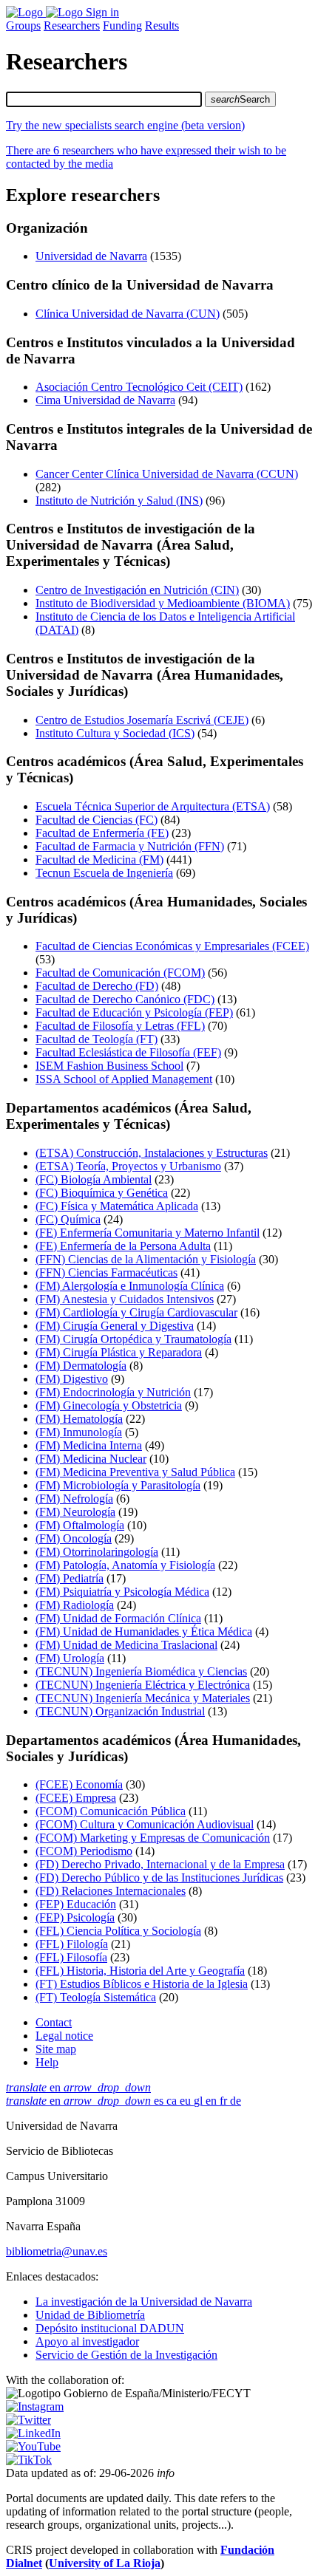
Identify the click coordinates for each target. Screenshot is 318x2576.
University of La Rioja (105, 2563)
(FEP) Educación (76, 1904)
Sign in (102, 12)
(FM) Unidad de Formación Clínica (118, 1618)
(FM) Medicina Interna (89, 1445)
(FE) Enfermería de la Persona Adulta (123, 1246)
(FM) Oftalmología (80, 1525)
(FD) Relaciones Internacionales (111, 1891)
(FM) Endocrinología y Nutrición (113, 1392)
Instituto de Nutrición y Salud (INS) (119, 500)
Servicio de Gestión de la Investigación (126, 2355)
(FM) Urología (70, 1658)
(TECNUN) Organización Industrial (120, 1711)
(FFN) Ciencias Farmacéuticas (106, 1272)
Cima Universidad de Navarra (105, 400)
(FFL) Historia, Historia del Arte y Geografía (140, 1971)
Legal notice (64, 2036)
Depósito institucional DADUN (110, 2328)
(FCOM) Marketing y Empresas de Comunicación (153, 1838)
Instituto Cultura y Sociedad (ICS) (115, 733)
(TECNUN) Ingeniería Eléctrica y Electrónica (143, 1685)
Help (47, 2062)
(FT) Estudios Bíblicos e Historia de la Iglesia (142, 1984)
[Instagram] (35, 2406)
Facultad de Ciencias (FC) (97, 820)
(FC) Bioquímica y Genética (102, 1193)
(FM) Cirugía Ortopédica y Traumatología (133, 1339)
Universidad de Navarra (91, 256)
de (236, 2101)
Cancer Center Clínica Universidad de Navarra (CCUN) (167, 474)
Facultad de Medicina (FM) (99, 860)
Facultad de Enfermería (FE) (102, 833)
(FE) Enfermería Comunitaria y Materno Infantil (148, 1233)
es (160, 2101)
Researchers (72, 25)
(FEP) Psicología (75, 1917)
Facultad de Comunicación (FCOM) (120, 973)
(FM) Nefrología (74, 1499)
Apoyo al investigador (87, 2341)
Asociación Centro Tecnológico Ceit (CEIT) (139, 387)
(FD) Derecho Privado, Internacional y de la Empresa (160, 1864)
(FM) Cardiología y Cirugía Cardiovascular (136, 1312)
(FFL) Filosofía (71, 1957)
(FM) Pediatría (70, 1578)
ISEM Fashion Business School (109, 1066)
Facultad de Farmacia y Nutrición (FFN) (130, 846)
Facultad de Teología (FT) (97, 1039)
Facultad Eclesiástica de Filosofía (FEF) (128, 1052)
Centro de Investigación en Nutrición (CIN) (137, 590)
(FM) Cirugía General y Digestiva (115, 1326)
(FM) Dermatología (81, 1366)
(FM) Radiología (75, 1605)
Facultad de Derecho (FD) (97, 986)
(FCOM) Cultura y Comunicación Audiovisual (145, 1824)
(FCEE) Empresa (76, 1798)
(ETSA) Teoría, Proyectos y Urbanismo (128, 1166)
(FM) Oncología (74, 1538)
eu (187, 2101)
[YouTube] (33, 2446)
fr (225, 2101)
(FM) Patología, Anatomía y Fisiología (125, 1565)
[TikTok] (29, 2460)
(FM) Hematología (79, 1419)
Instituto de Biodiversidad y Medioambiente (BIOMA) (163, 603)
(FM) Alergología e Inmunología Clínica (130, 1286)
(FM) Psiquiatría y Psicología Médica (122, 1592)
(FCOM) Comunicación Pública (111, 1811)
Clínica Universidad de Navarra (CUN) (128, 314)
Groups (23, 25)
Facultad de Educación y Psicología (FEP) (134, 1012)
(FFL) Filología (72, 1944)
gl (200, 2101)
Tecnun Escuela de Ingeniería (104, 873)
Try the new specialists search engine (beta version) (125, 125)
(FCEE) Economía (79, 1784)
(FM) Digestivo (72, 1379)
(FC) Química (68, 1219)
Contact (54, 2022)
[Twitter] (28, 2420)
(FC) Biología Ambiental (94, 1179)
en (78, 2087)
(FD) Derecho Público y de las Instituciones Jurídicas (159, 1878)
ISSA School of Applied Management (124, 1079)
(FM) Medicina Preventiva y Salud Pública (135, 1472)
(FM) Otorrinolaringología (97, 1552)
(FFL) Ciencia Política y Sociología (118, 1931)
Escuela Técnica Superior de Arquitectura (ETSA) (153, 806)
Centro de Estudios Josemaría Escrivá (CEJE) (142, 720)
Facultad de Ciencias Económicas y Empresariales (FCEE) (172, 946)
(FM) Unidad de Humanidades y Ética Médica (144, 1632)
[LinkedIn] (33, 2433)
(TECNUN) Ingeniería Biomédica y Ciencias (141, 1671)
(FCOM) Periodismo (84, 1851)
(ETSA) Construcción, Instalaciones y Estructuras (152, 1153)
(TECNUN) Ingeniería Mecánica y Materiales (143, 1698)
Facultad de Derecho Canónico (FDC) (125, 999)
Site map (56, 2049)
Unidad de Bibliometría (90, 2315)
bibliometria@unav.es (57, 2251)
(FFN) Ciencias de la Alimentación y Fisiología (146, 1259)
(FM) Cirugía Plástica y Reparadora (119, 1352)
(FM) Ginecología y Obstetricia (109, 1405)
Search (240, 99)
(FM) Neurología (75, 1512)
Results (162, 25)
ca (173, 2101)
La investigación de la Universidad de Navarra (144, 2302)
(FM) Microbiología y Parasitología (118, 1485)
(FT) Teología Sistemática (96, 1997)
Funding (122, 25)
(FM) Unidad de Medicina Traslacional (126, 1645)
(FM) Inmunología (79, 1432)
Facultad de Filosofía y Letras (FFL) (120, 1026)
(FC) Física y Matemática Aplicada (117, 1206)
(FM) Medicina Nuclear (91, 1459)
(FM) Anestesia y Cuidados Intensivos (125, 1299)
